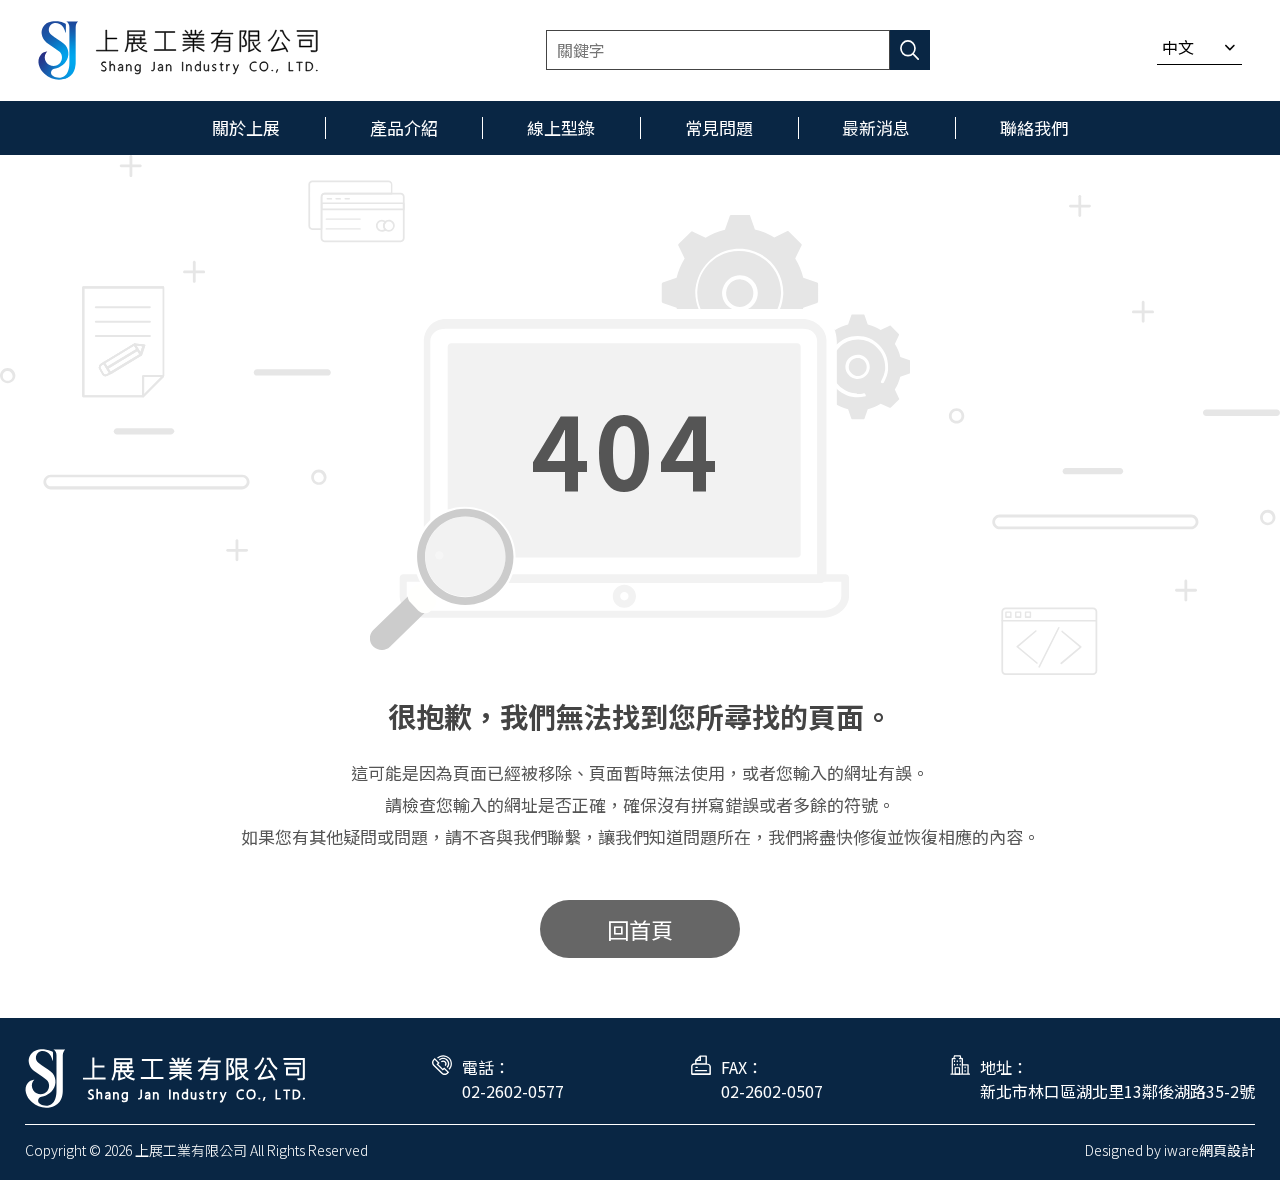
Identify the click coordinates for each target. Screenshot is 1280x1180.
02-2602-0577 (513, 1091)
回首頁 (640, 929)
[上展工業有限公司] (178, 50)
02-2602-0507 (772, 1091)
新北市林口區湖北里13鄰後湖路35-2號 (1117, 1091)
